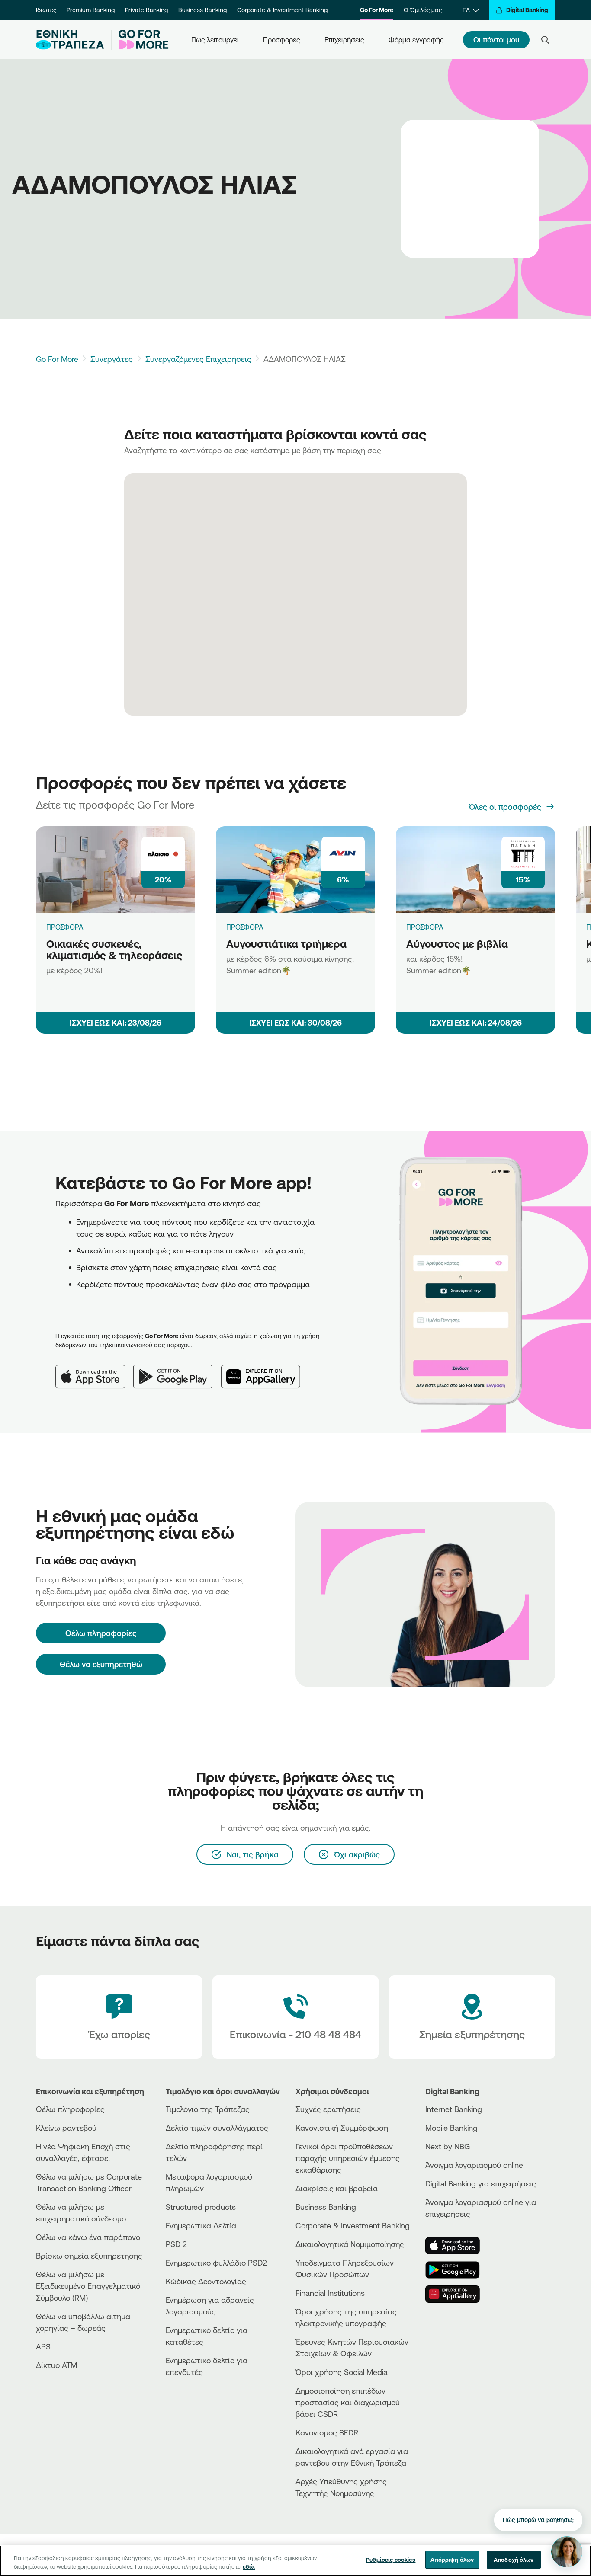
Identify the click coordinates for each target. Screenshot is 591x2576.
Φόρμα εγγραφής (416, 40)
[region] (295, 2561)
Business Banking (202, 10)
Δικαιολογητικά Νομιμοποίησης (350, 2244)
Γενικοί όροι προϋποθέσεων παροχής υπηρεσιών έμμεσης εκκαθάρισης (348, 2158)
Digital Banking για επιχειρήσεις (481, 2183)
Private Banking (146, 10)
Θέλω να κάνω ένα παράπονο (88, 2237)
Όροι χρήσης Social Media (342, 2372)
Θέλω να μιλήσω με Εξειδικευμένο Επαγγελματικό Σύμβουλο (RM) (88, 2286)
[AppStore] (458, 2246)
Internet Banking (454, 2109)
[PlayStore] (458, 2270)
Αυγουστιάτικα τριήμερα (286, 944)
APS (43, 2346)
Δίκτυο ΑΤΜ (56, 2365)
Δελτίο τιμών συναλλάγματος (217, 2128)
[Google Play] (177, 1370)
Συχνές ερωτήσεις (328, 2109)
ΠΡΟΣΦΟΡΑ (65, 927)
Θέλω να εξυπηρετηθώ (101, 1664)
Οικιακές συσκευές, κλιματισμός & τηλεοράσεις (114, 950)
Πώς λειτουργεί (215, 40)
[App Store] (94, 1370)
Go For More (377, 10)
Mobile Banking (451, 2128)
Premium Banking (91, 10)
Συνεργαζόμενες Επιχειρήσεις (198, 359)
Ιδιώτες (46, 10)
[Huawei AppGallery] (265, 1370)
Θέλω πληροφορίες (70, 2109)
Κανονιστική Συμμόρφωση (342, 2128)
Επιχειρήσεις (344, 40)
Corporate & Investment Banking (282, 10)
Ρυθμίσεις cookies (391, 2560)
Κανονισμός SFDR (327, 2432)
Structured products (201, 2207)
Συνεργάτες (112, 359)
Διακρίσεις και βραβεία (337, 2188)
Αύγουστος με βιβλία (457, 944)
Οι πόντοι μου (496, 40)
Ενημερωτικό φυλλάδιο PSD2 (216, 2263)
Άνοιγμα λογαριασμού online (474, 2165)
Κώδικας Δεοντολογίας (206, 2281)
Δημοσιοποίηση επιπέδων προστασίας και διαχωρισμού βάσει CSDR (348, 2402)
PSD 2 (176, 2244)
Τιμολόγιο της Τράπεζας (208, 2109)
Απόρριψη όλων (452, 2560)
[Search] (545, 40)
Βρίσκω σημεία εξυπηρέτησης (89, 2256)
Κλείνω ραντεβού (66, 2128)
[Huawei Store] (458, 2294)
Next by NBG (448, 2146)
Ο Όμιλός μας (423, 10)
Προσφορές (282, 40)
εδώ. (249, 2566)
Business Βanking (326, 2207)
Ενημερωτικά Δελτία (201, 2225)
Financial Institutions (330, 2293)
